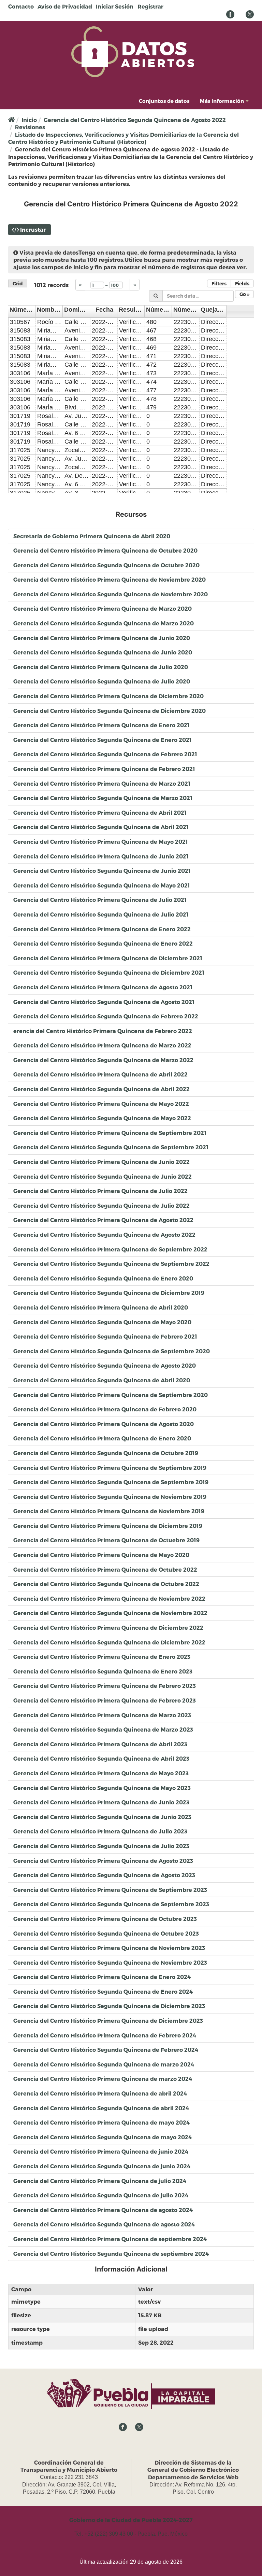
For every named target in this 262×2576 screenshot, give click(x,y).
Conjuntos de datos (164, 101)
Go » (244, 294)
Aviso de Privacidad (65, 6)
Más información (222, 101)
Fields (242, 283)
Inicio (29, 120)
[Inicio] (133, 51)
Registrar (150, 6)
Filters (219, 283)
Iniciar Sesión (115, 6)
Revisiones (30, 127)
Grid (18, 283)
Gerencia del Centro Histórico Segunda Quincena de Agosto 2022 (135, 120)
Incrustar (33, 229)
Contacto (21, 6)
